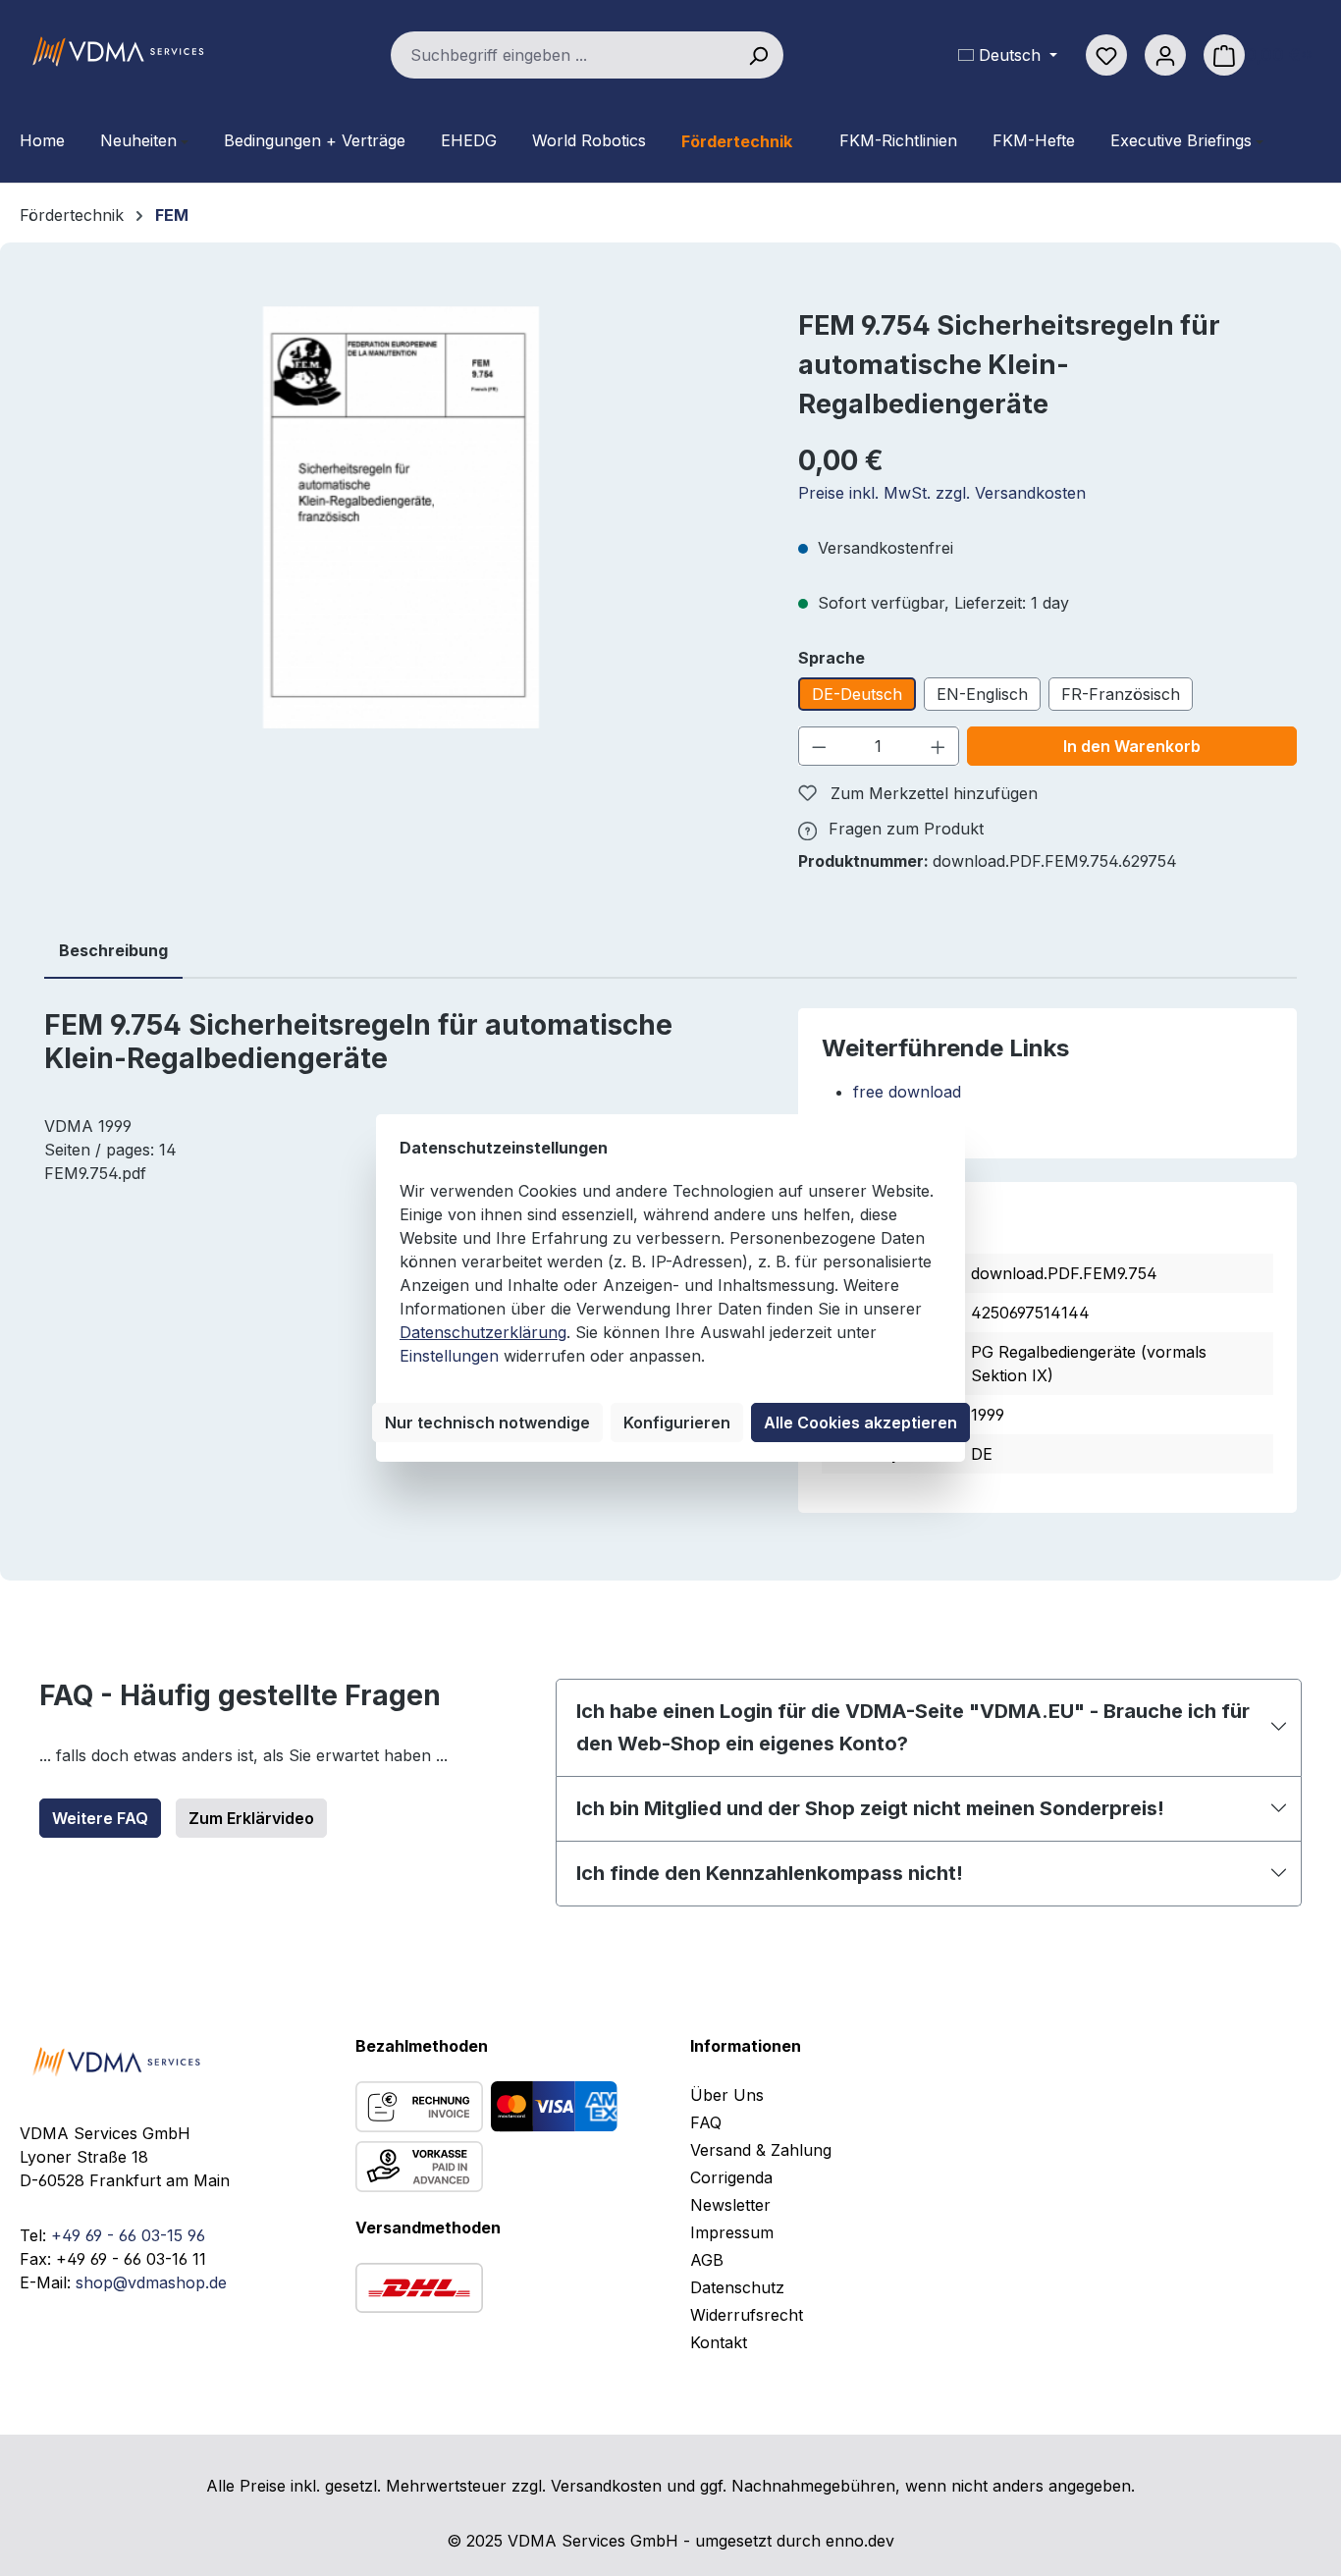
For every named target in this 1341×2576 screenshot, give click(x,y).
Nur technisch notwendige (487, 1422)
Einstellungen (449, 1356)
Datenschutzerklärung (483, 1332)
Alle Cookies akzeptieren (860, 1422)
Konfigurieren (677, 1422)
